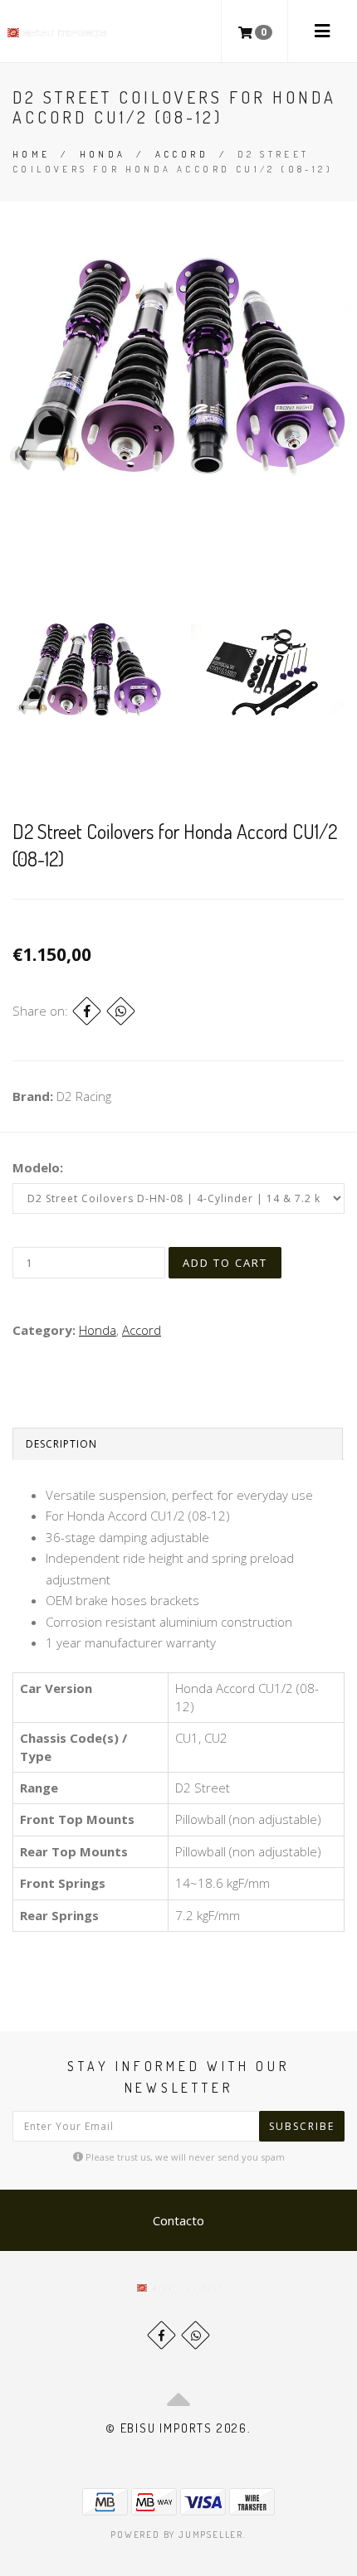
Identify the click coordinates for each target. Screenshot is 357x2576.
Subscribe (302, 2126)
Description (61, 1444)
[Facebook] (87, 1011)
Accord (182, 154)
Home (32, 154)
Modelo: (38, 1167)
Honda (103, 154)
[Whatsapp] (196, 2335)
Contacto (178, 2220)
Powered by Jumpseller (177, 2535)
